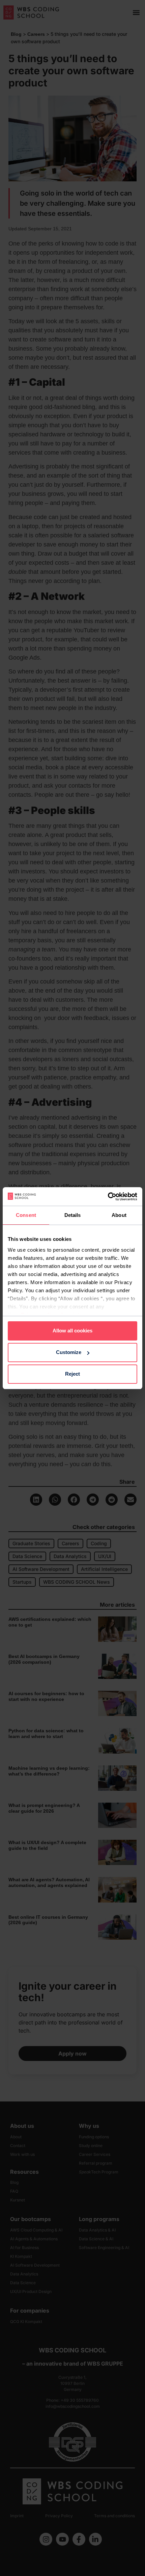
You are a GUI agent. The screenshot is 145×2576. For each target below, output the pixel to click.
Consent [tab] (26, 1215)
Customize (69, 1352)
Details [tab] (73, 1215)
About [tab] (119, 1215)
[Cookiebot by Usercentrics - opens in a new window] (108, 1197)
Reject (72, 1374)
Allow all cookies (72, 1331)
